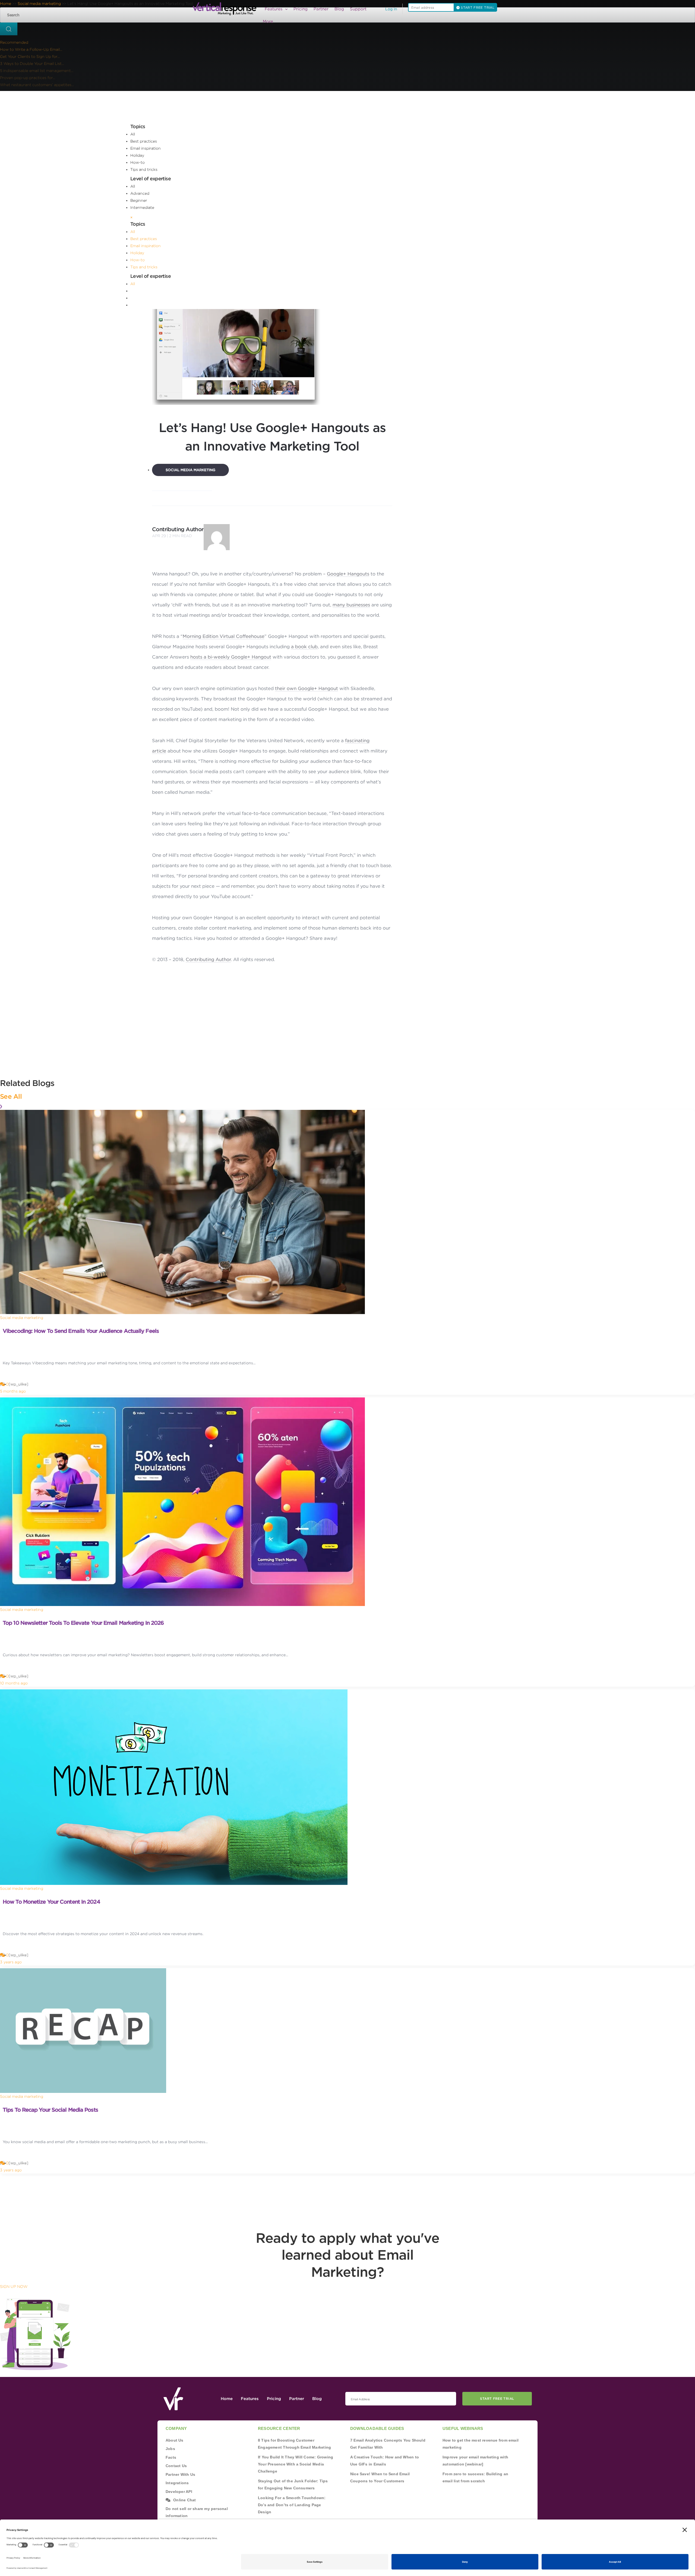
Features (250, 2399)
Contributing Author (178, 529)
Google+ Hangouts (348, 574)
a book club (304, 647)
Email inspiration (146, 148)
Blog (339, 9)
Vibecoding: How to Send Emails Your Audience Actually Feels (81, 1331)
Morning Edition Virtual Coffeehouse (224, 636)
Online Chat (184, 2500)
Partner (321, 9)
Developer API (179, 2492)
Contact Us (176, 2466)
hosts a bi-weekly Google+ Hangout (231, 657)
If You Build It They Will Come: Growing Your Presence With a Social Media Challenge (296, 2464)
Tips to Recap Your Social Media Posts (50, 2110)
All (133, 134)
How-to (138, 162)
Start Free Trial (497, 2399)
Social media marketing (190, 470)
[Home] (226, 9)
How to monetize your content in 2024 (51, 1902)
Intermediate (142, 207)
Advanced (140, 193)
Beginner (139, 200)
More (268, 21)
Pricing (301, 9)
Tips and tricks (144, 169)
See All (11, 1096)
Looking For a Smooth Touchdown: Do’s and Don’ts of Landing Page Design (292, 2505)
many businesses (351, 605)
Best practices (144, 141)
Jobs (170, 2449)
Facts (171, 2457)
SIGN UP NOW (14, 2287)
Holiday (137, 155)
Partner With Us (180, 2474)
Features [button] (274, 9)
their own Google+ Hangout (307, 688)
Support (358, 9)
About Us (175, 2440)
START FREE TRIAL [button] (477, 7)
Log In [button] (391, 9)
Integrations (177, 2483)
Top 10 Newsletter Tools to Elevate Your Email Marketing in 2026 (83, 1623)
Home (227, 2399)
